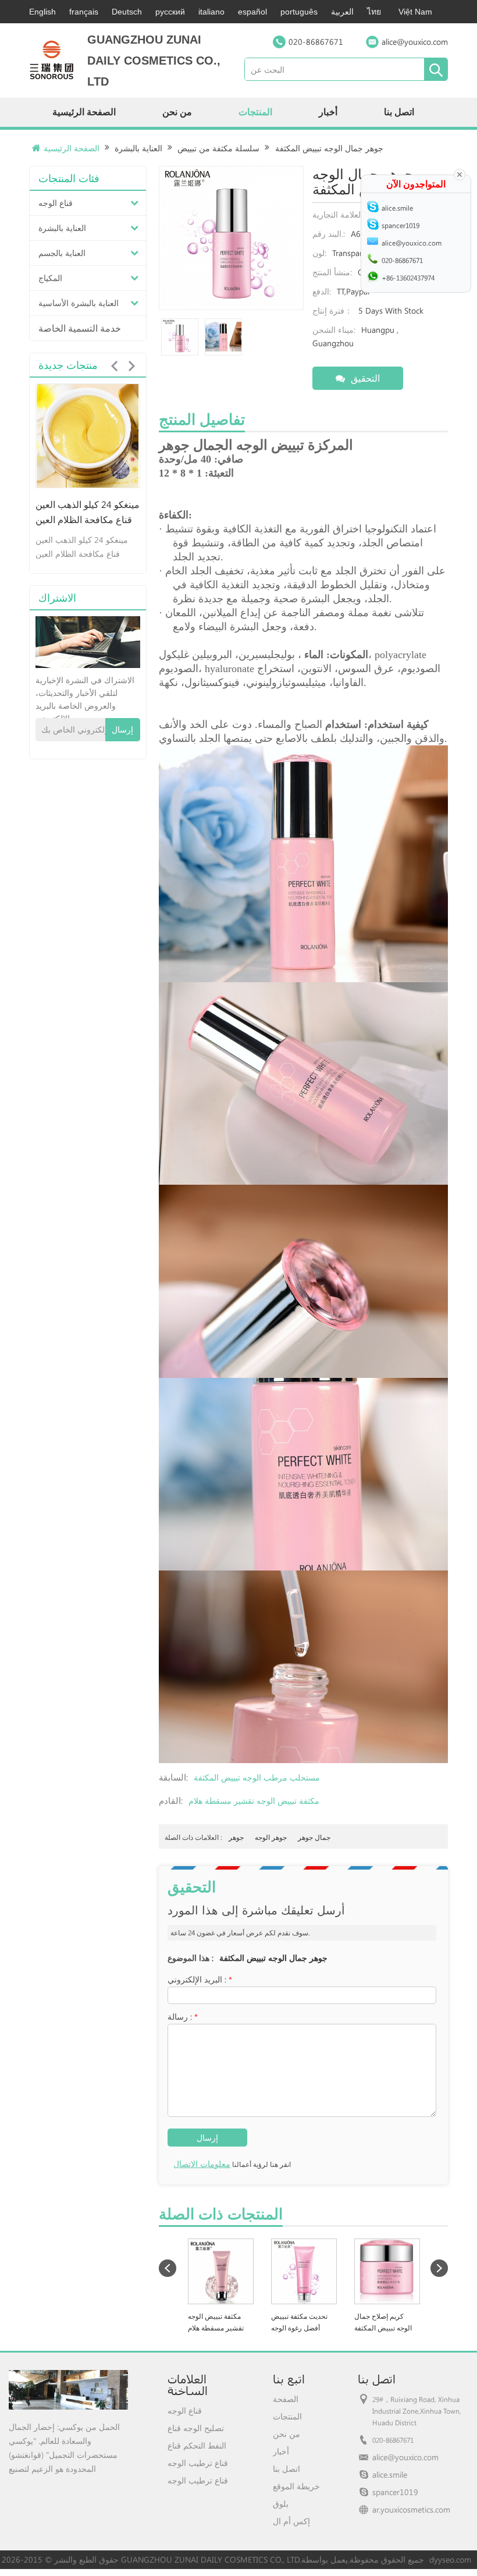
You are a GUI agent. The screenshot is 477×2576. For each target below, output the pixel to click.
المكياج (50, 278)
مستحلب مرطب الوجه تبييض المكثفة (257, 1777)
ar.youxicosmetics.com (411, 2509)
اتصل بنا (399, 112)
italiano (211, 12)
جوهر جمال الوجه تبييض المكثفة (273, 1958)
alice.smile (390, 2474)
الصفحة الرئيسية (84, 112)
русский (170, 12)
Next (131, 366)
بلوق (281, 2504)
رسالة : (183, 2017)
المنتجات (255, 112)
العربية (342, 12)
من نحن (177, 112)
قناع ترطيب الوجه (198, 2463)
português (299, 12)
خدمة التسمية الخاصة (80, 328)
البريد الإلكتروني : (200, 1979)
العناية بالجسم (62, 253)
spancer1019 (395, 2492)
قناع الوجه (56, 203)
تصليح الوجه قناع (196, 2428)
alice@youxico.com (415, 42)
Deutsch (127, 12)
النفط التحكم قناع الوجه (197, 2446)
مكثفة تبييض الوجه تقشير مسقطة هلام (254, 1801)
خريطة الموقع (296, 2486)
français (84, 12)
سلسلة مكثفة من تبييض (218, 148)
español (252, 12)
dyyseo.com (450, 2559)
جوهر (236, 1837)
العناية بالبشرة (138, 148)
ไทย (374, 12)
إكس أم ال (291, 2521)
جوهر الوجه (271, 1837)
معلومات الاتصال (202, 2164)
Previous (114, 366)
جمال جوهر (314, 1837)
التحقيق (365, 378)
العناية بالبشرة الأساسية (79, 303)
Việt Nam (415, 12)
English (42, 12)
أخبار (328, 112)
